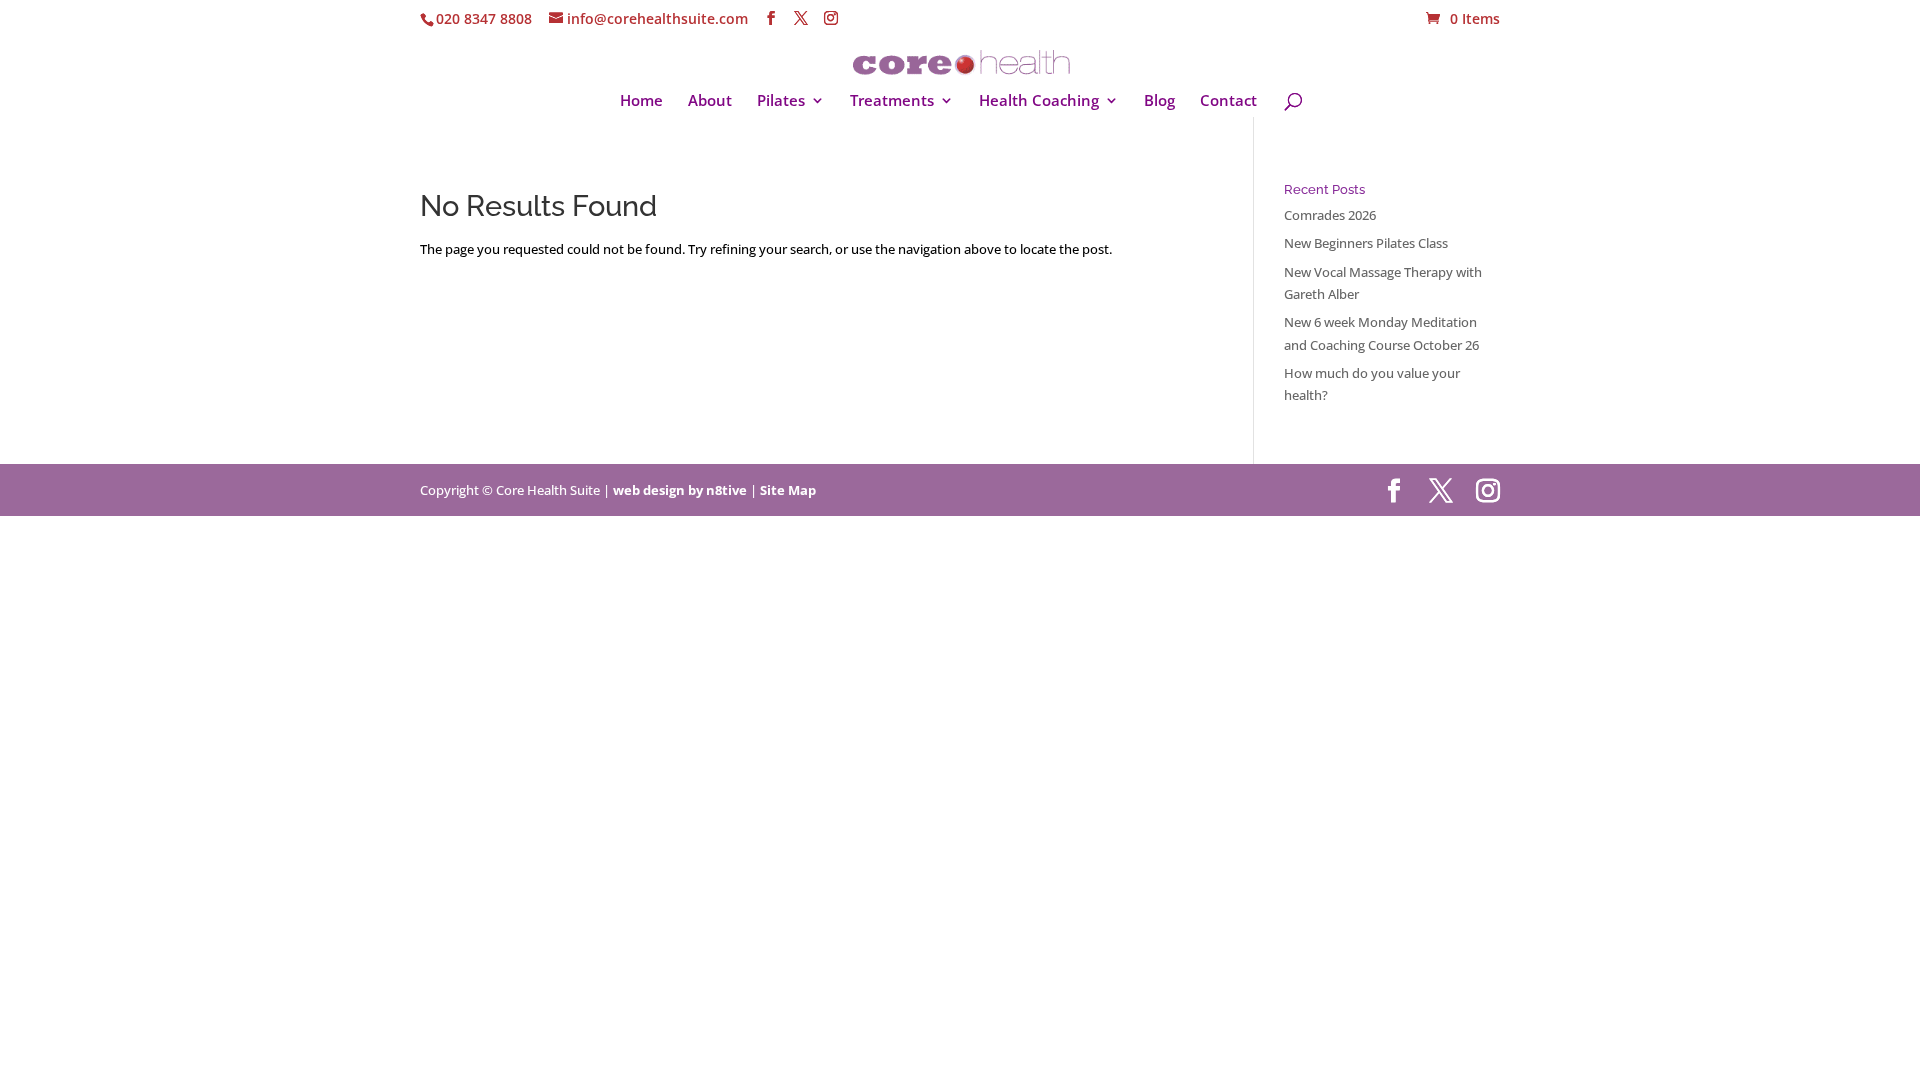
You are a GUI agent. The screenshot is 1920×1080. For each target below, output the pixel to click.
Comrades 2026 (1330, 215)
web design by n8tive (680, 490)
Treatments (892, 101)
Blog (1159, 101)
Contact (1228, 101)
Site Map (788, 490)
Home (641, 101)
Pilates (781, 101)
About (710, 101)
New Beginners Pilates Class (1366, 243)
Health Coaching (1039, 101)
